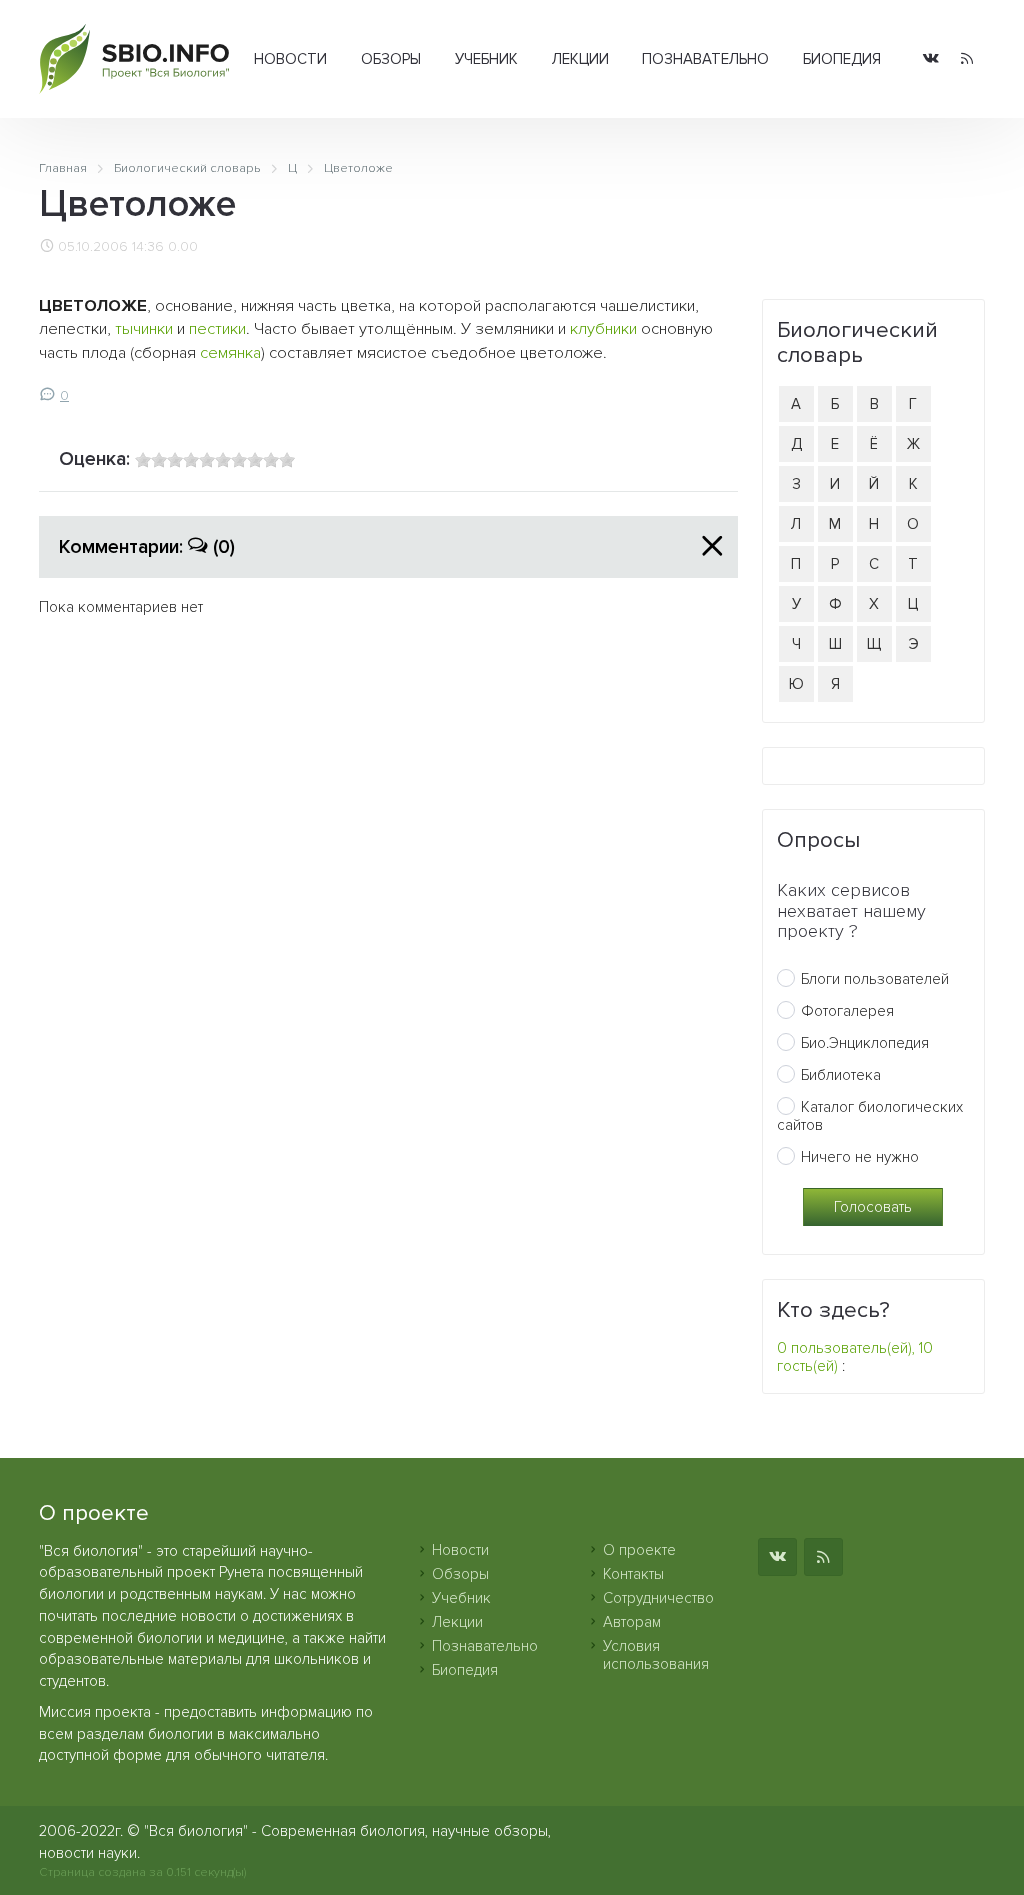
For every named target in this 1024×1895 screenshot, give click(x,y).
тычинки (144, 329)
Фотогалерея (847, 1011)
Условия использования (656, 1655)
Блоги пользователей (875, 979)
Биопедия (842, 59)
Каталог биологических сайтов (870, 1116)
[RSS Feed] (967, 59)
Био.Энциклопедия (865, 1043)
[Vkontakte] (931, 59)
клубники (603, 329)
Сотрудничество (658, 1598)
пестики (217, 329)
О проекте (639, 1550)
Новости (290, 59)
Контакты (633, 1574)
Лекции (580, 59)
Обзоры (391, 59)
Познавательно (705, 59)
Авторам (632, 1622)
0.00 (183, 247)
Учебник (486, 59)
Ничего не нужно (860, 1157)
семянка (230, 353)
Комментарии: (147, 547)
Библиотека (841, 1075)
